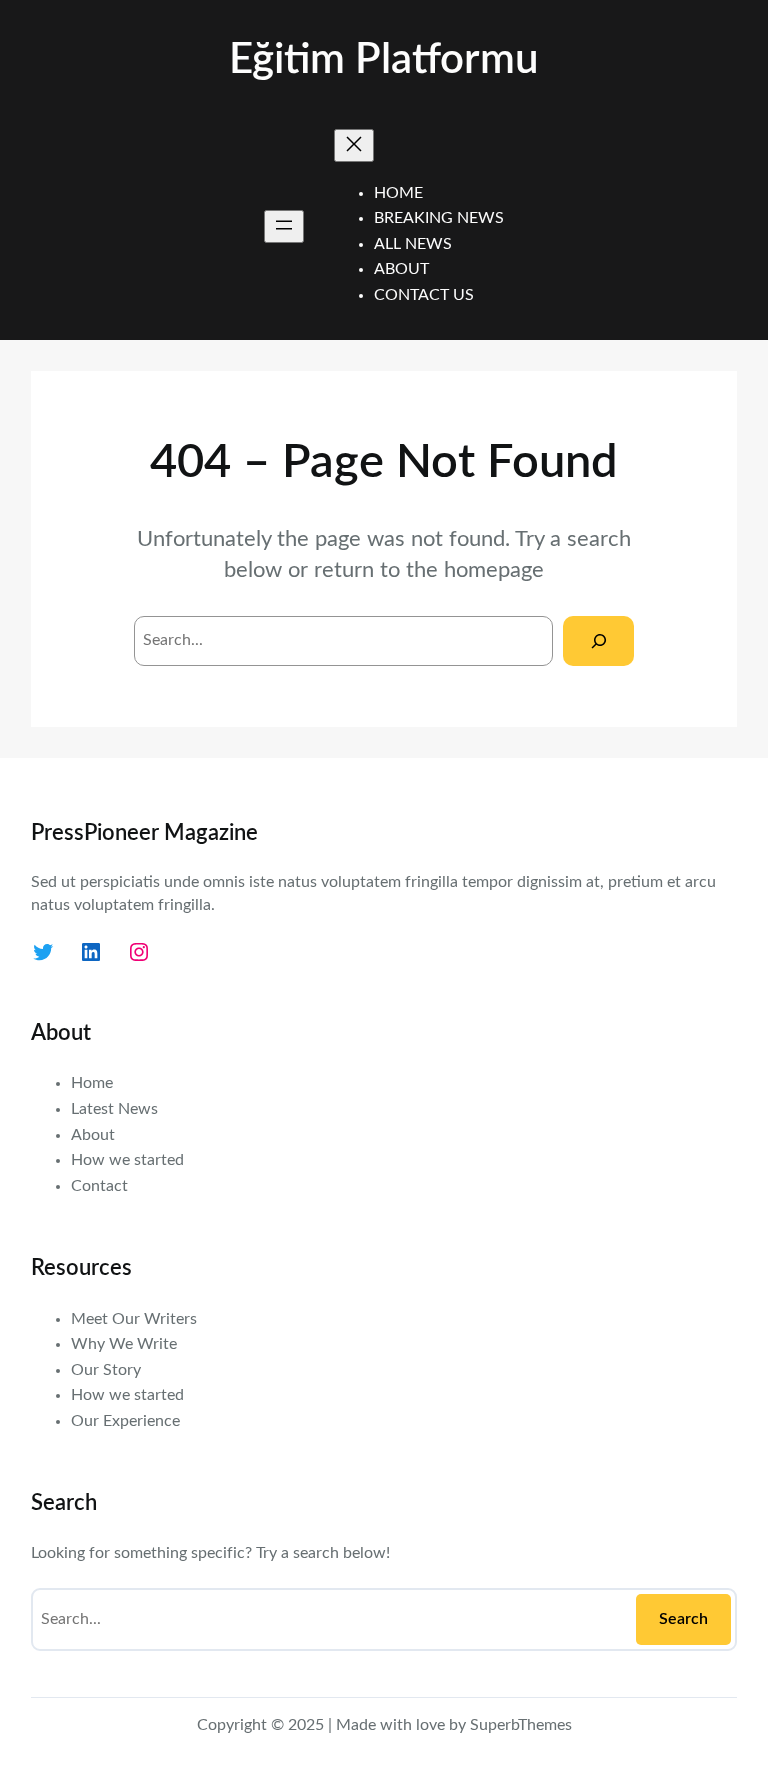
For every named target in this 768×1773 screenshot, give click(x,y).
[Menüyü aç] (284, 226)
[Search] (598, 640)
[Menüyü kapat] (354, 145)
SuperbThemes (521, 1725)
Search (683, 1619)
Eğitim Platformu (384, 60)
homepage (494, 570)
